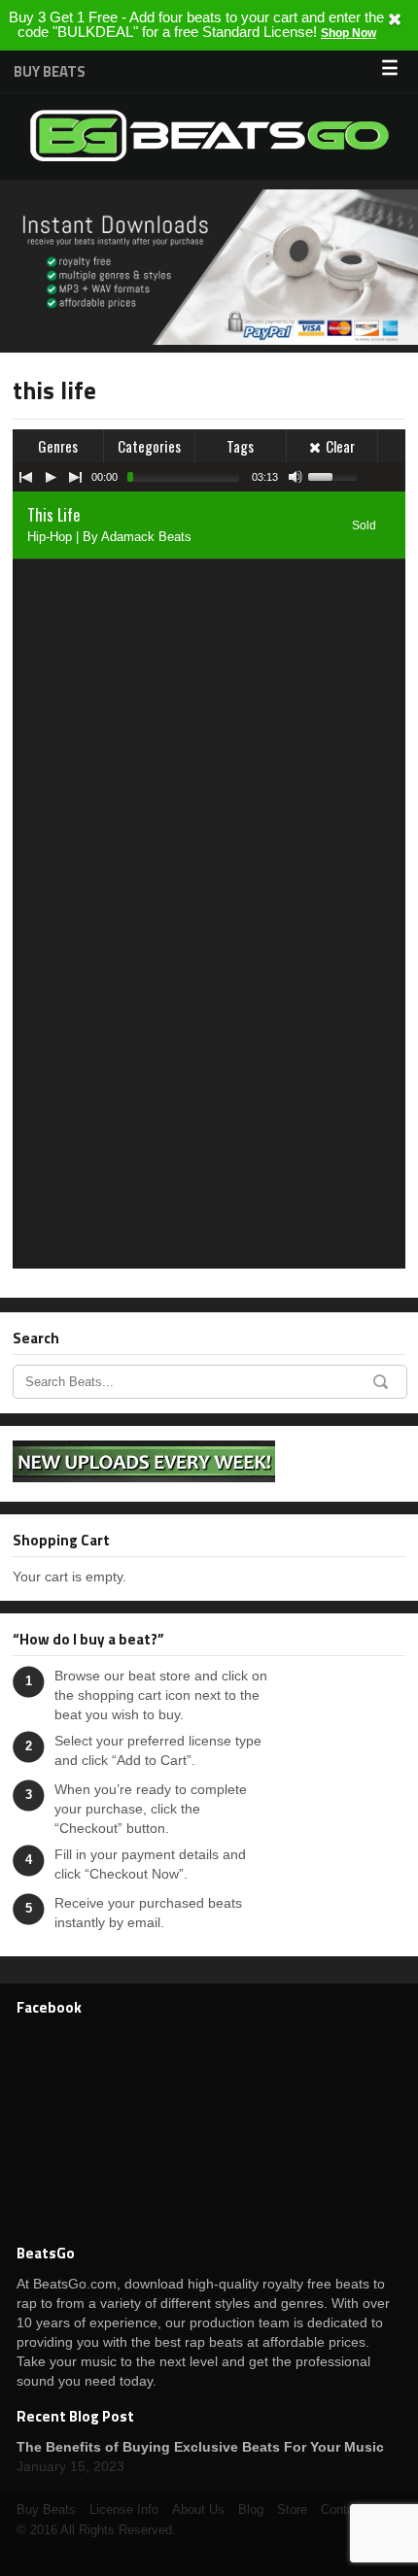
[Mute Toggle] (296, 477)
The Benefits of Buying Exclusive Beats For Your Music (200, 2447)
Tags (240, 446)
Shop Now (348, 33)
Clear (340, 446)
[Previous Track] (25, 477)
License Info (124, 2509)
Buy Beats (50, 71)
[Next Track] (76, 477)
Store (292, 2509)
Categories (149, 446)
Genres (58, 446)
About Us (198, 2509)
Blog (251, 2509)
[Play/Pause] (51, 477)
